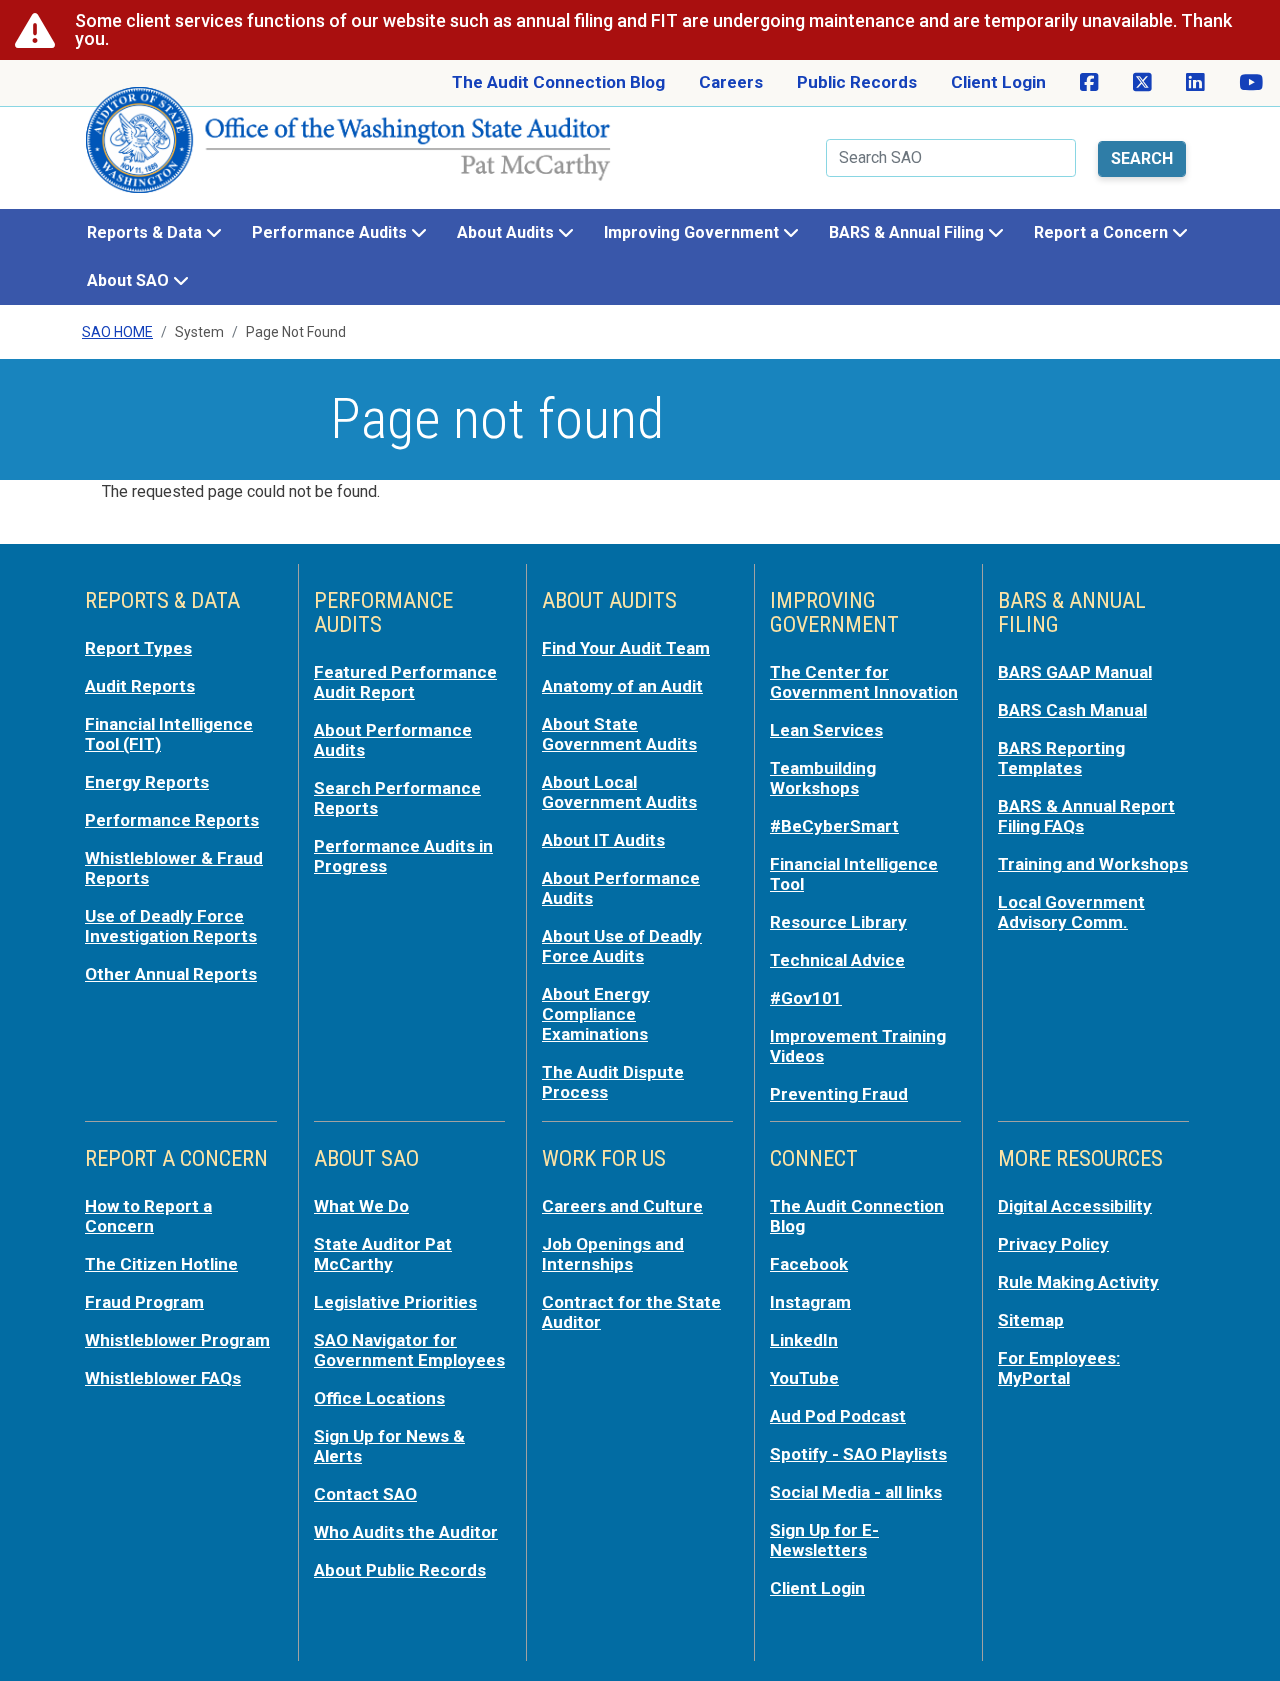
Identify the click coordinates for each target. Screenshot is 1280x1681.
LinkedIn (804, 1340)
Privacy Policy (1053, 1244)
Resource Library (838, 922)
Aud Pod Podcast (838, 1416)
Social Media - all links (856, 1492)
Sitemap (1031, 1320)
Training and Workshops (1093, 864)
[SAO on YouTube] (1251, 83)
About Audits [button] (507, 232)
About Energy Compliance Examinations (596, 1014)
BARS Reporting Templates (1061, 758)
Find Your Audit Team (626, 648)
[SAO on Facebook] (1089, 83)
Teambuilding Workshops (823, 778)
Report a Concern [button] (1103, 232)
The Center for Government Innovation (864, 682)
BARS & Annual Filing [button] (908, 232)
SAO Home (117, 332)
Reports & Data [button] (146, 232)
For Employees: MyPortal (1059, 1368)
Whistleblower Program (177, 1340)
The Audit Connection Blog (558, 82)
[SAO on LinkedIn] (1195, 83)
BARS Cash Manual (1072, 710)
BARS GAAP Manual (1075, 672)
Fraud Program (144, 1302)
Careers (731, 82)
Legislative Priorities (395, 1302)
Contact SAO (365, 1494)
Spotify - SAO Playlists (858, 1454)
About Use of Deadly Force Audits (622, 946)
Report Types (138, 648)
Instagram (810, 1302)
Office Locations (379, 1398)
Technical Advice (837, 960)
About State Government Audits (619, 734)
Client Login (998, 82)
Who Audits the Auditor (406, 1532)
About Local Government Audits (619, 792)
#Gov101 (806, 998)
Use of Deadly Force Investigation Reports (171, 926)
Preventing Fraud (839, 1094)
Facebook (809, 1264)
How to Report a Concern (148, 1216)
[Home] (349, 148)
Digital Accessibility (1075, 1206)
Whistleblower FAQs (163, 1378)
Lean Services (826, 730)
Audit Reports (140, 686)
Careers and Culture (622, 1206)
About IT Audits (603, 840)
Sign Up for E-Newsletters (824, 1540)
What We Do (361, 1206)
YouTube (804, 1378)
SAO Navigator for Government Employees (409, 1350)
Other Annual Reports (171, 974)
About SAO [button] (130, 280)
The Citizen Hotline (161, 1264)
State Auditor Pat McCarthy (383, 1254)
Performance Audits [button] (331, 232)
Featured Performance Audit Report (405, 682)
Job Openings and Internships (613, 1254)
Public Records (857, 82)
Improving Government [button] (693, 232)
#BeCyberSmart (834, 826)
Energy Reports (147, 782)
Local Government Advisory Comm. (1071, 912)
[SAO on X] (1142, 83)
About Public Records (400, 1570)
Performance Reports (172, 820)
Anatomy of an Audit (622, 686)
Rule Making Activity (1078, 1282)
